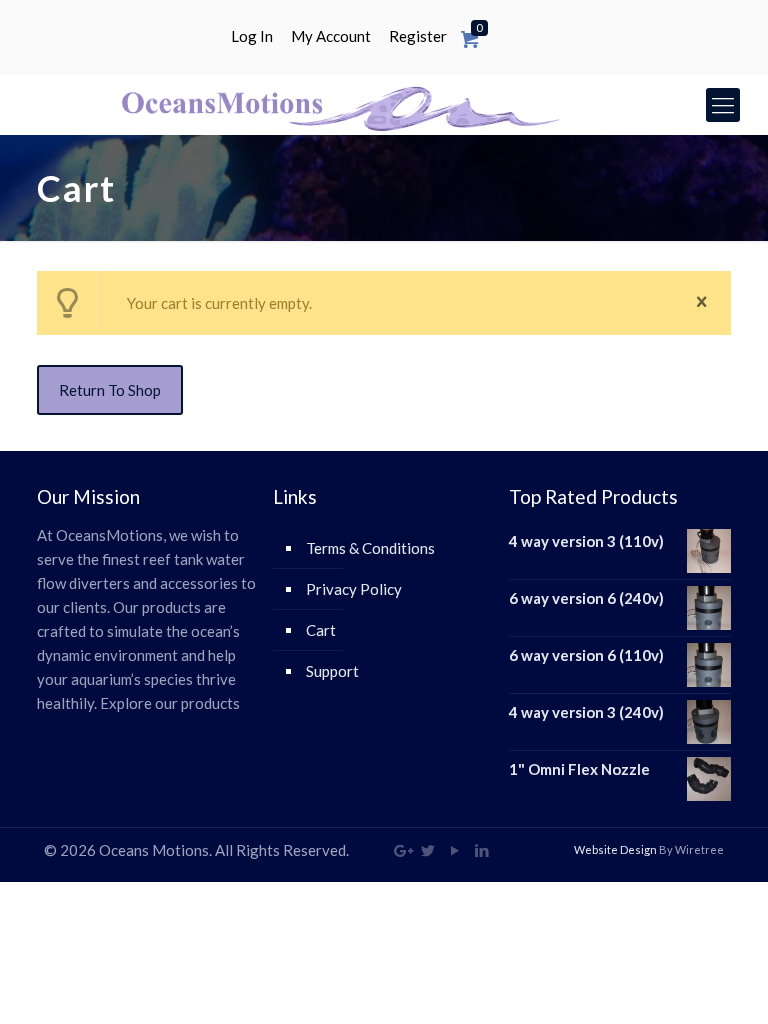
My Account (331, 36)
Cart (321, 630)
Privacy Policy (354, 589)
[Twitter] (428, 850)
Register (418, 36)
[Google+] (401, 850)
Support (332, 671)
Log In (252, 36)
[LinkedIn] (482, 850)
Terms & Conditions (370, 548)
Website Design (615, 849)
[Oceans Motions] (337, 105)
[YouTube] (455, 850)
